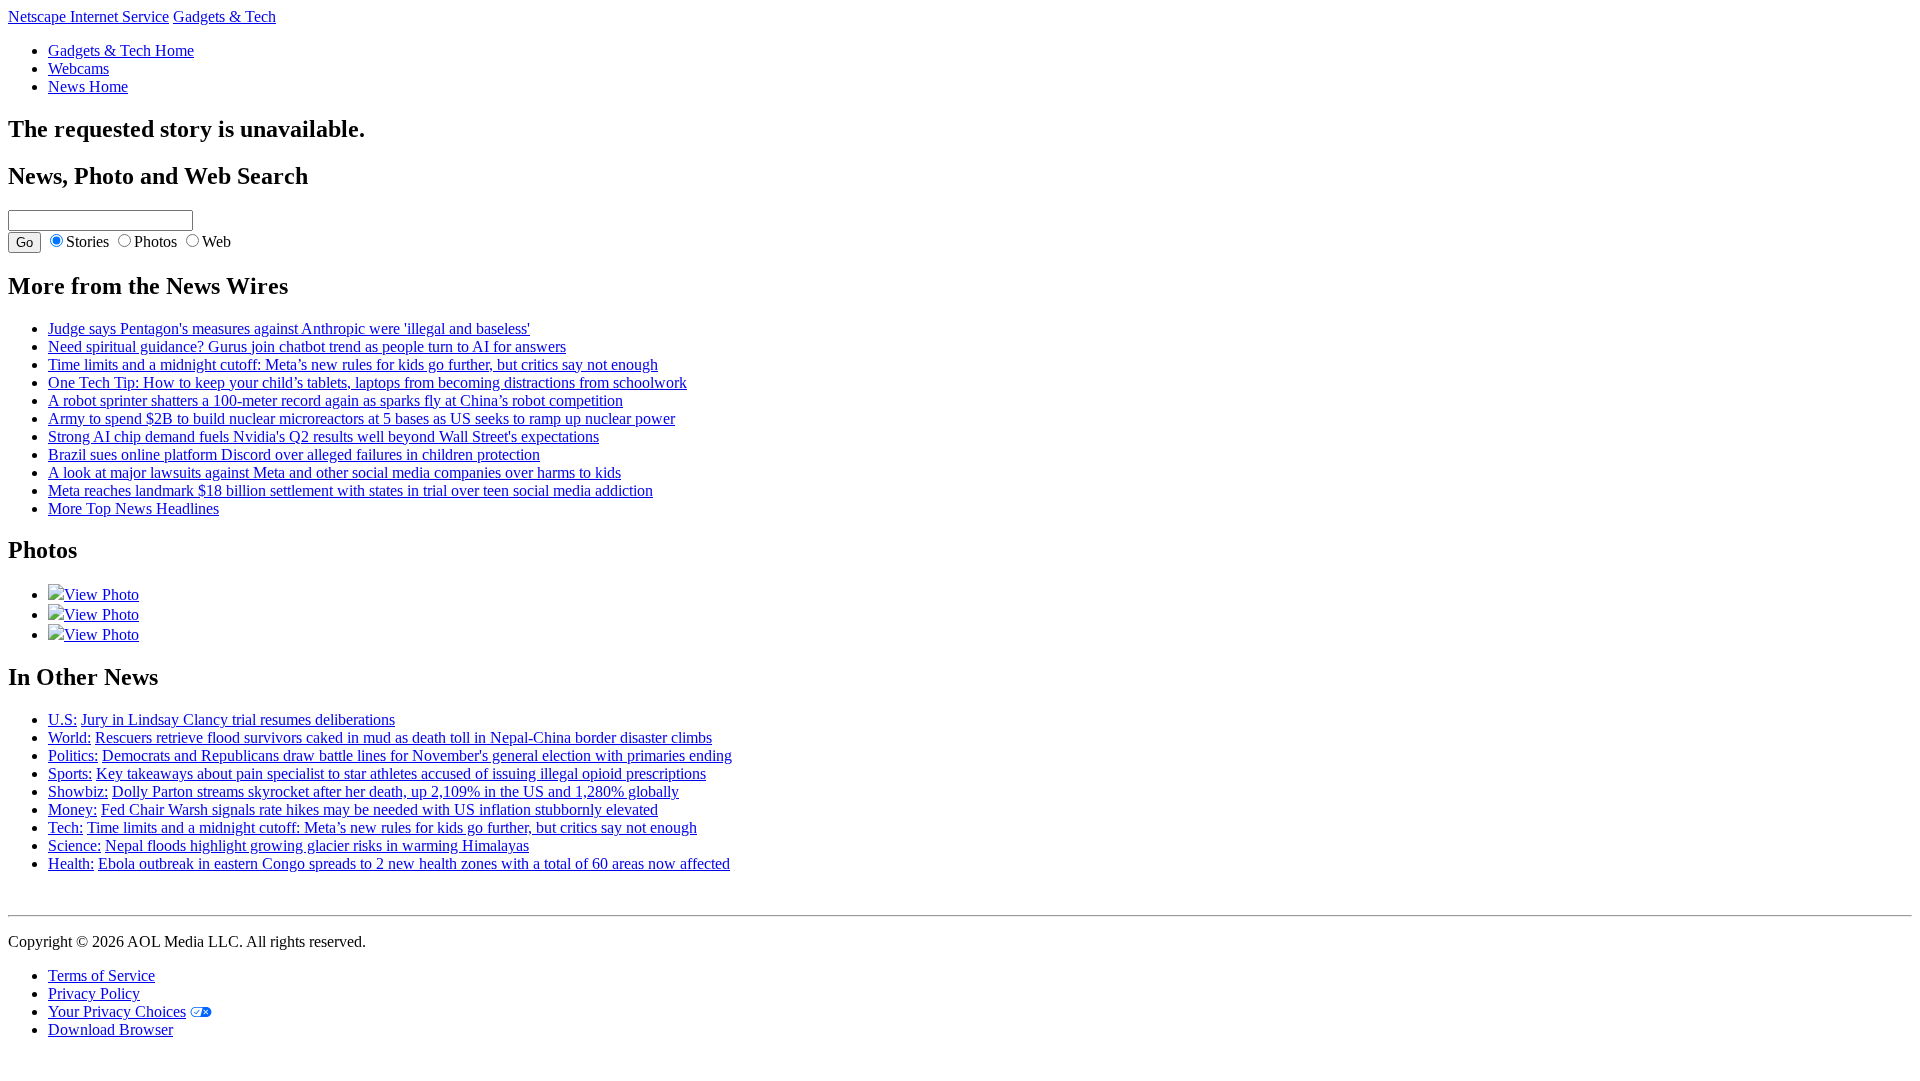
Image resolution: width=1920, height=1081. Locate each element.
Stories (87, 241)
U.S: (62, 719)
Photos (155, 241)
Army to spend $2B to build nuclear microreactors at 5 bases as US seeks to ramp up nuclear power (361, 418)
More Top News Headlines (133, 508)
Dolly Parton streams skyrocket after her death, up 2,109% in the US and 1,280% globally (395, 791)
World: (69, 737)
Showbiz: (78, 791)
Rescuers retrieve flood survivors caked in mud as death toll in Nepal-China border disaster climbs (403, 737)
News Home (88, 86)
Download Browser (110, 1029)
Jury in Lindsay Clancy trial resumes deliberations (238, 719)
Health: (71, 863)
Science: (74, 845)
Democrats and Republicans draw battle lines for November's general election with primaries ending (417, 755)
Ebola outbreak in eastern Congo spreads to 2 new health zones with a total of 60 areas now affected (414, 863)
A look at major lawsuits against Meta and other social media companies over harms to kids (334, 472)
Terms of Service (101, 975)
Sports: (70, 773)
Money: (72, 809)
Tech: (65, 827)
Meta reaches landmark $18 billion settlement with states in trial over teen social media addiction (350, 490)
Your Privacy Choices (117, 1011)
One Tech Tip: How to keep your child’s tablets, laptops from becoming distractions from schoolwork (367, 382)
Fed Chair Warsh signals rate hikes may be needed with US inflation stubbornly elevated (379, 809)
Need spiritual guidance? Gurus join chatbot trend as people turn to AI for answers (307, 346)
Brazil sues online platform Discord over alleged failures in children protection (294, 454)
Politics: (73, 755)
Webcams (78, 68)
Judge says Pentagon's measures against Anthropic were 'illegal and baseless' (289, 328)
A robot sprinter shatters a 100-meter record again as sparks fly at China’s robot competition (335, 400)
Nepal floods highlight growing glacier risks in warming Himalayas (317, 845)
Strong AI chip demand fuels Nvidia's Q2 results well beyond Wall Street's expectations (323, 436)
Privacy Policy (94, 993)
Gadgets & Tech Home (121, 50)
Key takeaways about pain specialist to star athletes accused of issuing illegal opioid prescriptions (401, 773)
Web (216, 241)
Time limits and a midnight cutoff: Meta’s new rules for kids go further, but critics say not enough (353, 364)
